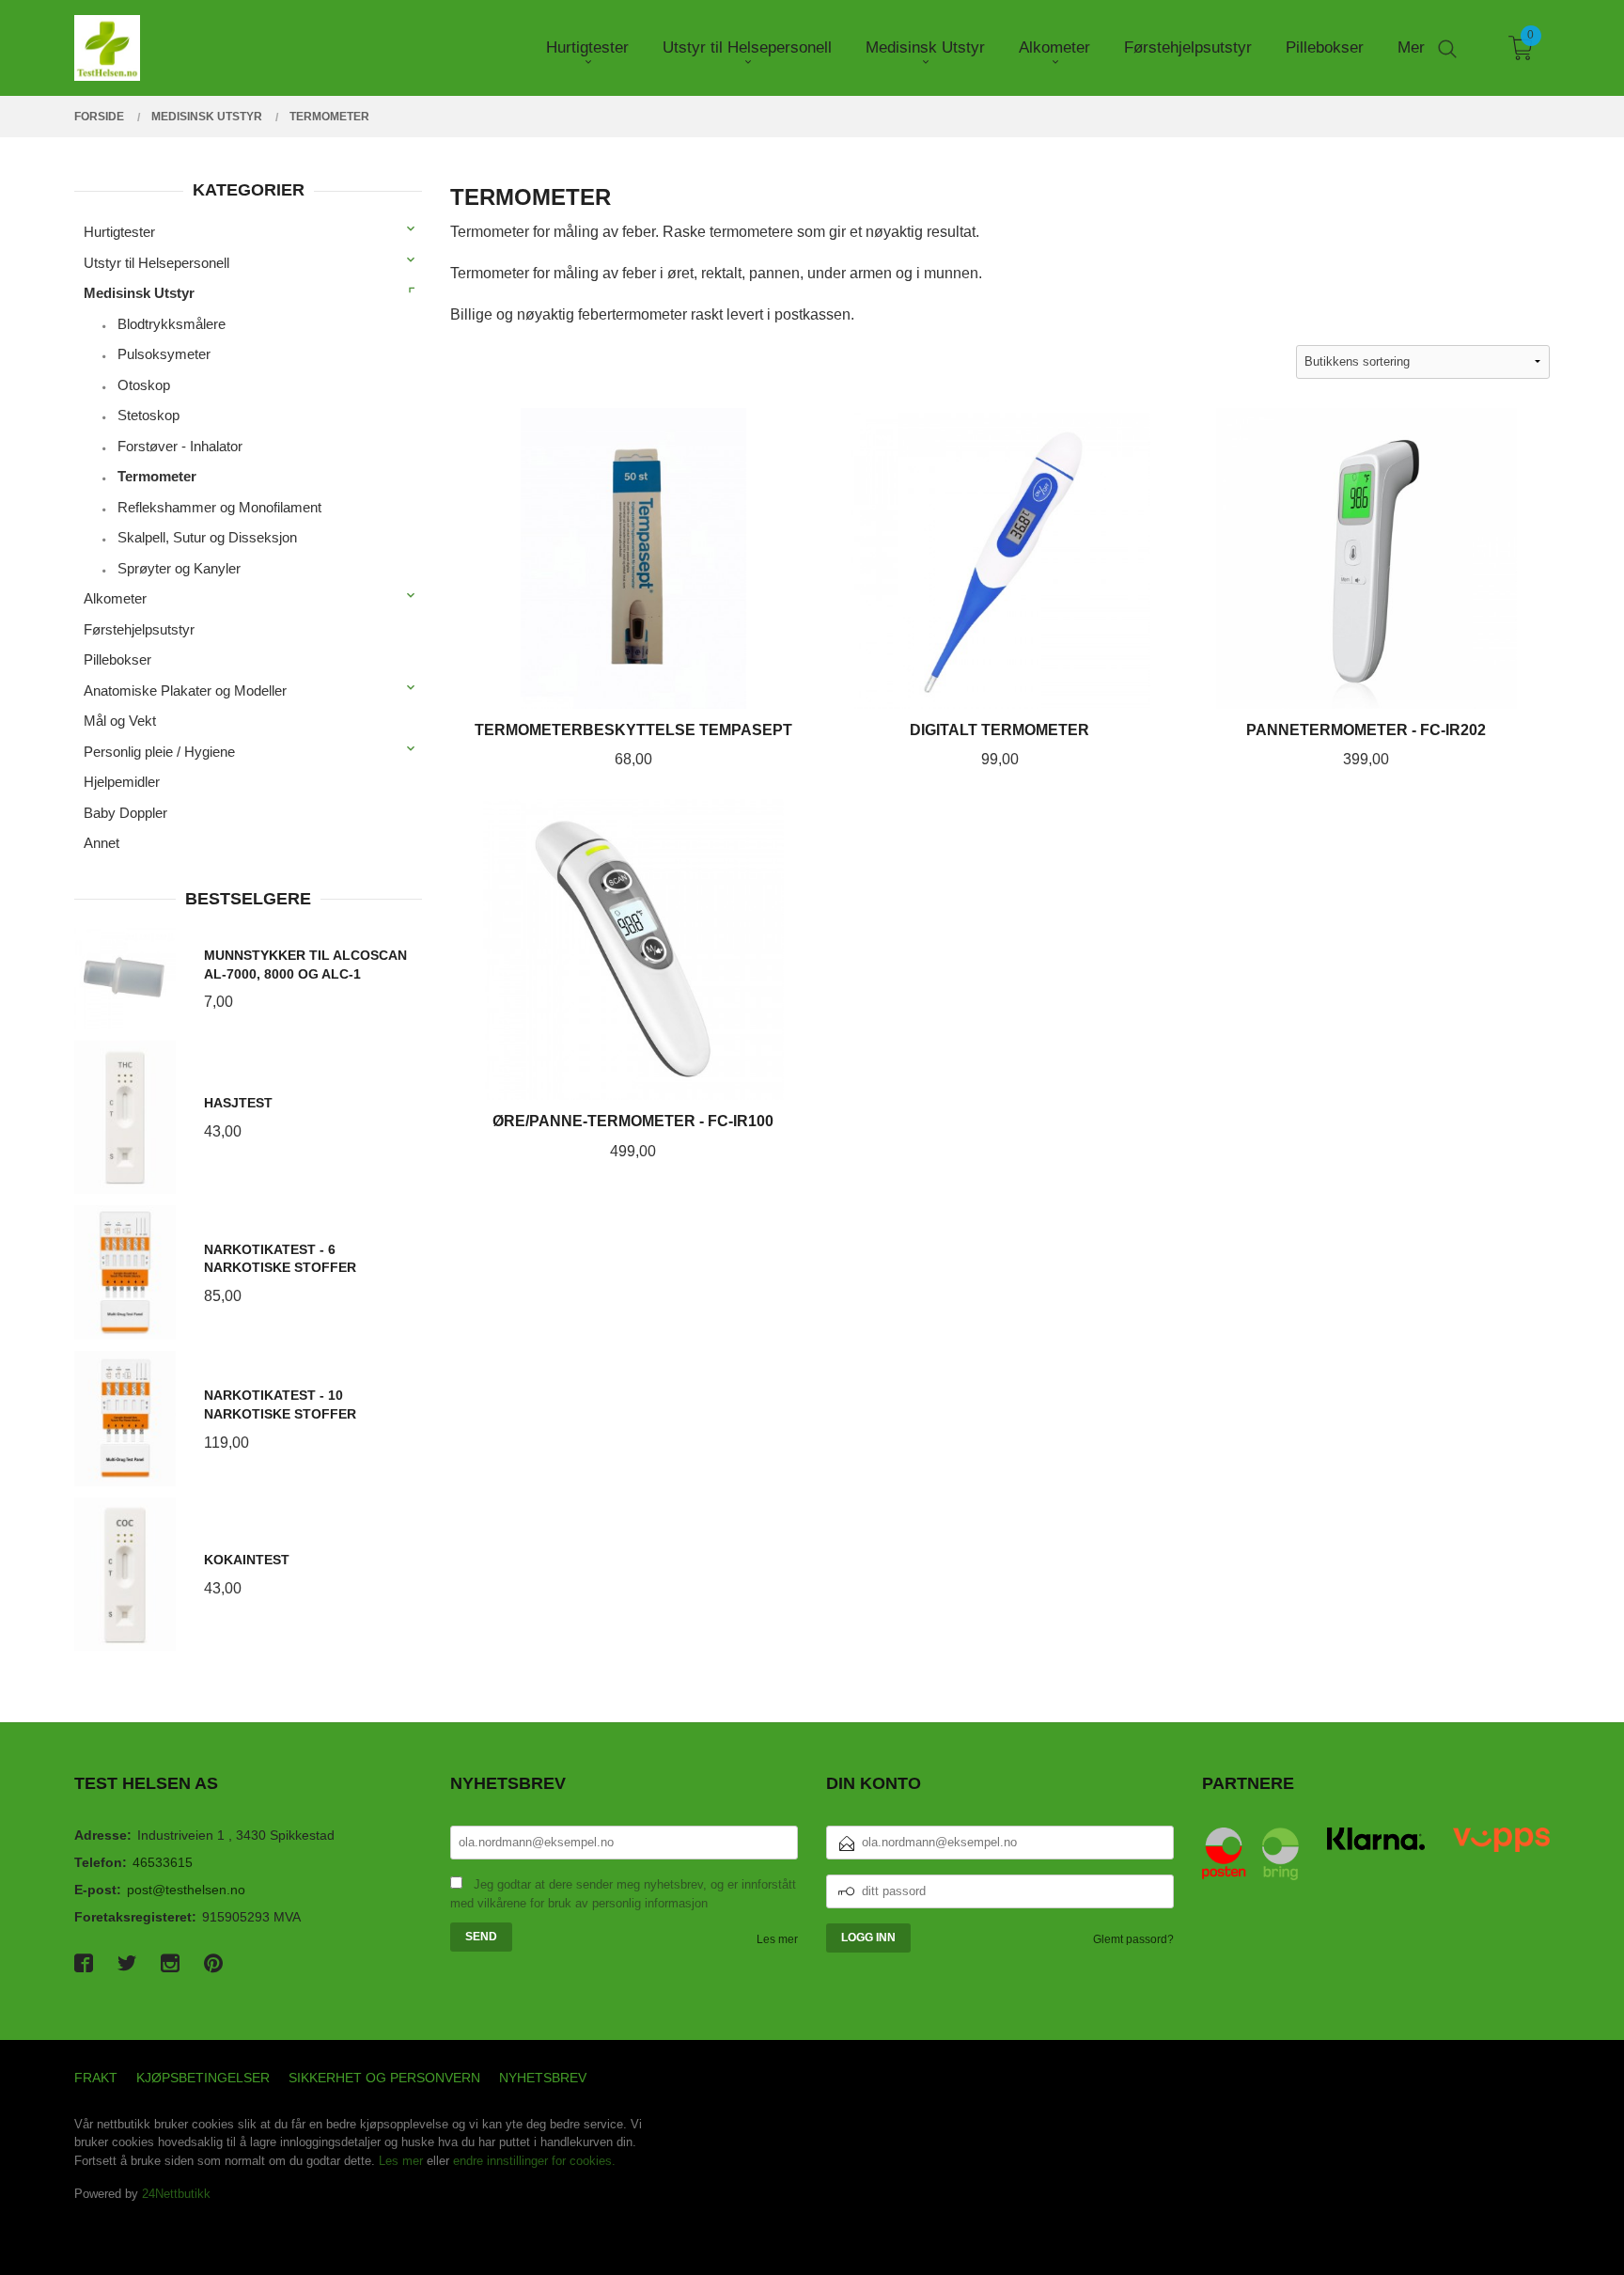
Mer (1411, 47)
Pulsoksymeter (164, 354)
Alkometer (115, 598)
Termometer (157, 476)
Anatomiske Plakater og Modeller (185, 690)
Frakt (96, 2078)
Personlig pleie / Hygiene (159, 752)
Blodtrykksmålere (172, 324)
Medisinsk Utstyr (139, 293)
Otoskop (144, 385)
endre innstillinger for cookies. (534, 2161)
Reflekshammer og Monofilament (219, 507)
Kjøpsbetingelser (203, 2078)
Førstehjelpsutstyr (139, 629)
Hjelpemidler (122, 782)
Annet (101, 843)
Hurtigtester (119, 232)
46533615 (163, 1862)
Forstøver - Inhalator (180, 446)
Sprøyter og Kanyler (179, 568)
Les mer (777, 1939)
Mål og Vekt (120, 721)
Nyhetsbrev (543, 2078)
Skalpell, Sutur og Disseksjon (207, 537)
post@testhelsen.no (186, 1890)
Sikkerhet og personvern (384, 2078)
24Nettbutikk (176, 2194)
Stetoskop (148, 415)
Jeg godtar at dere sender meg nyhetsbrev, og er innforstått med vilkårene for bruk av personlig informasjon (623, 1894)
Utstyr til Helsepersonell (156, 263)
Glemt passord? (1133, 1939)
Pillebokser (117, 659)
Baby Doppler (125, 813)
